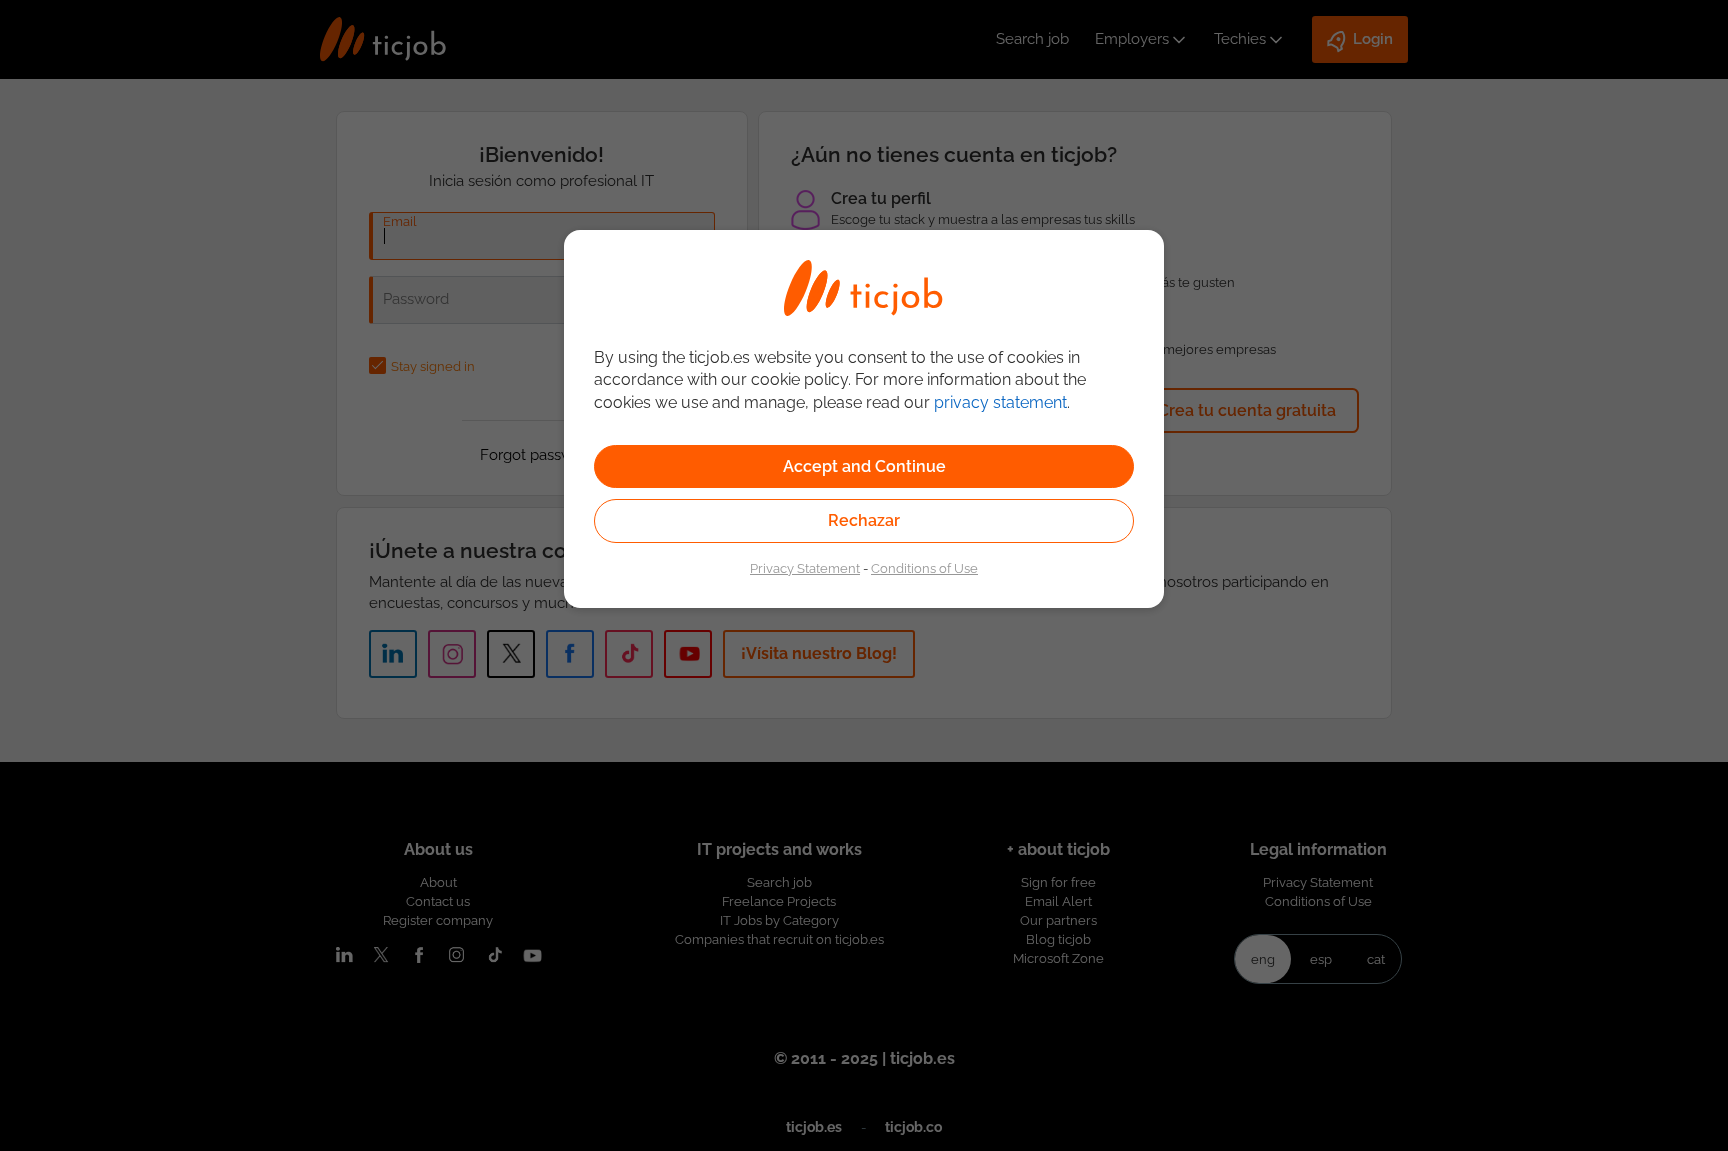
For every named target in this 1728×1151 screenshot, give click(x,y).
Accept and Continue (864, 466)
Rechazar (864, 520)
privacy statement (1000, 402)
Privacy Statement (805, 568)
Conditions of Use (924, 568)
